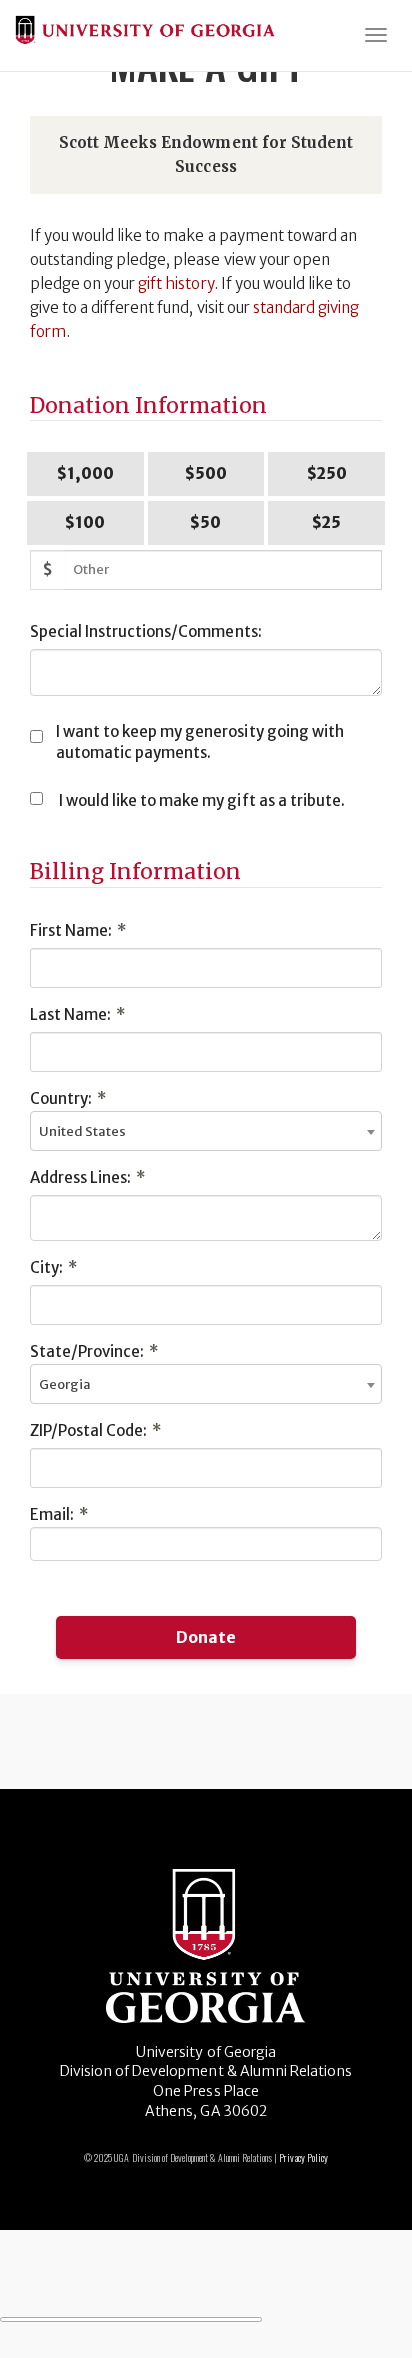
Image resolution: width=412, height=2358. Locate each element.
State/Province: (94, 1351)
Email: (59, 1514)
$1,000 (85, 473)
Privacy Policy (303, 2157)
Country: (68, 1098)
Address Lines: (87, 1177)
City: (53, 1267)
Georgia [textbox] (65, 1384)
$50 (205, 522)
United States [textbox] (82, 1131)
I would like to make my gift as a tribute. (202, 800)
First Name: (78, 930)
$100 (85, 522)
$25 (326, 522)
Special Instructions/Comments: (146, 631)
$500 (206, 473)
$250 (327, 473)
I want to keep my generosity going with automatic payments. (200, 742)
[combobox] (206, 1131)
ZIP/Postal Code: (95, 1430)
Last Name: (77, 1014)
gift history (175, 283)
